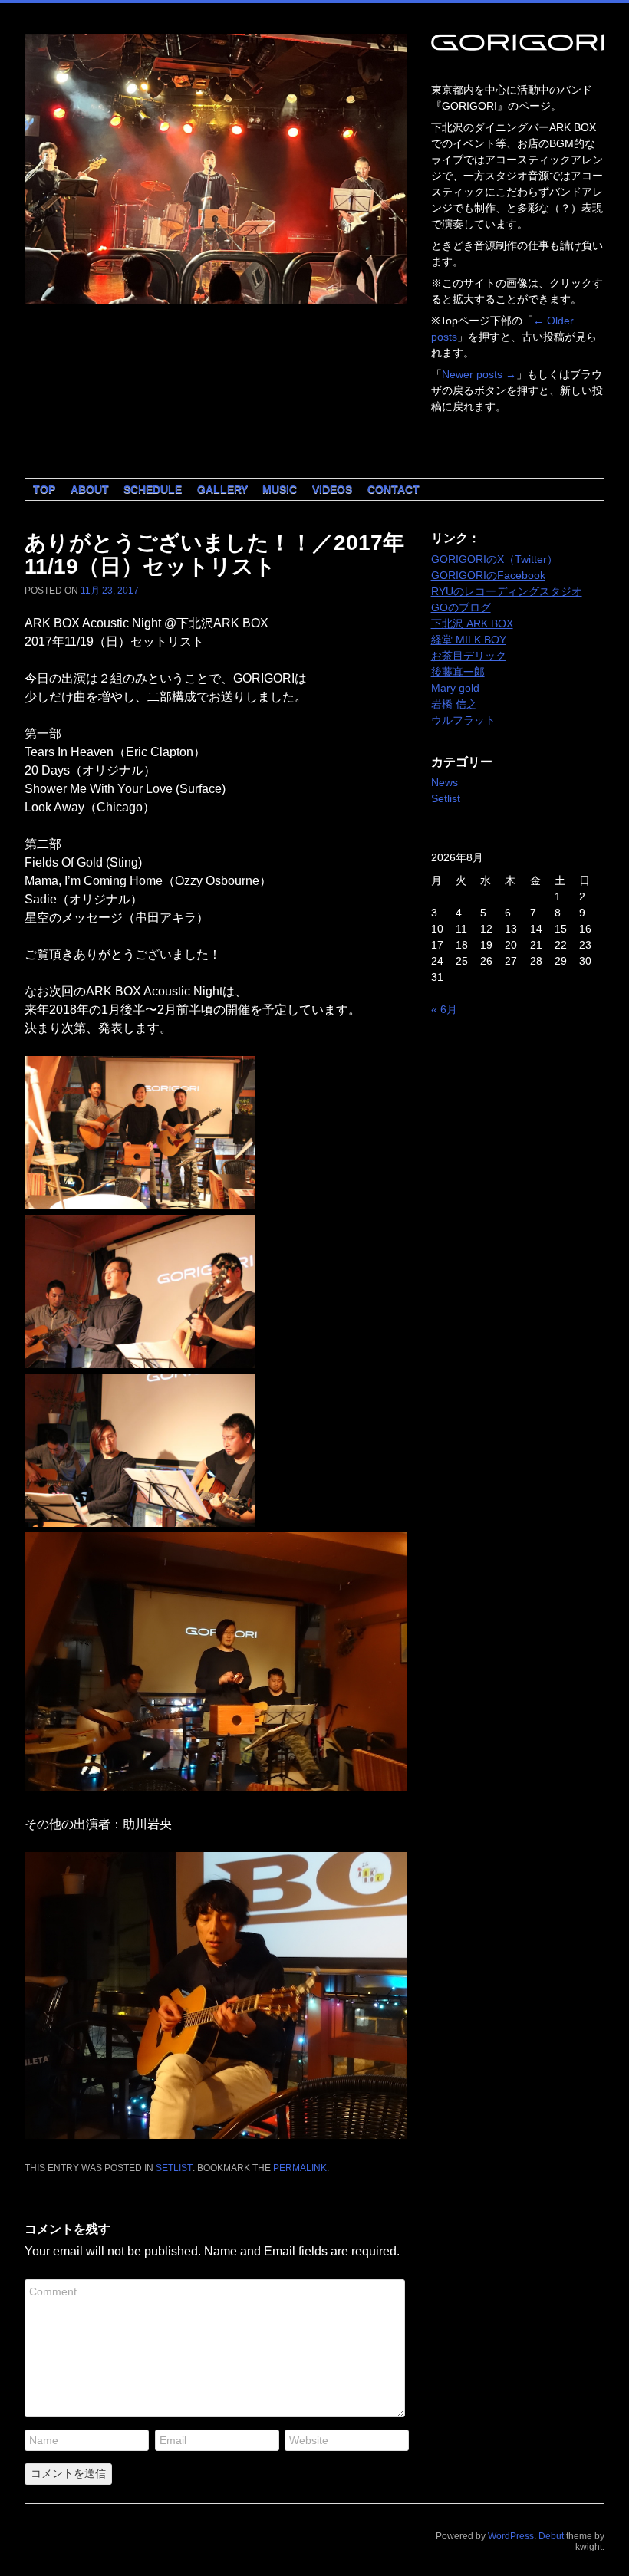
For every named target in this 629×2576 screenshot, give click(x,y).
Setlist (174, 2168)
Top (44, 489)
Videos (332, 489)
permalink (300, 2168)
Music (280, 489)
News (445, 782)
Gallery (222, 489)
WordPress (511, 2536)
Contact (394, 489)
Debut (551, 2536)
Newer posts (479, 374)
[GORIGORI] (216, 169)
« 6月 (444, 1009)
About (90, 489)
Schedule (153, 489)
